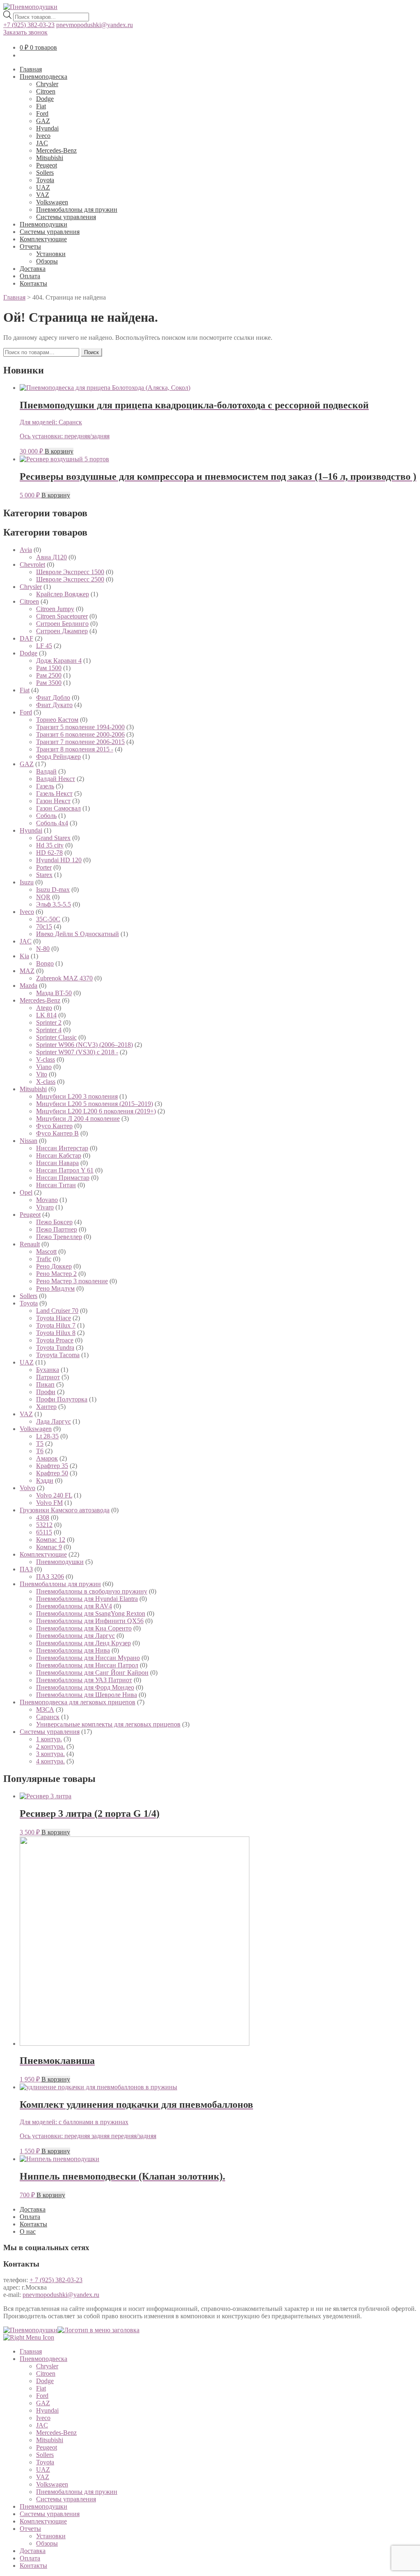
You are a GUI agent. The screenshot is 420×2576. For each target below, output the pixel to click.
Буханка (48, 1370)
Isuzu (27, 882)
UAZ (43, 187)
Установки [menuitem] (51, 2536)
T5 (40, 1444)
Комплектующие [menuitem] (43, 2521)
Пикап (45, 1384)
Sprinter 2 (49, 1022)
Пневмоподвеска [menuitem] (43, 2359)
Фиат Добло (53, 697)
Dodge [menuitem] (45, 2381)
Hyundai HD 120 (59, 860)
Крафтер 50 (52, 1473)
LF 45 (44, 646)
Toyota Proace (55, 1340)
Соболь (46, 816)
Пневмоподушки (43, 224)
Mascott (46, 1251)
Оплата (30, 276)
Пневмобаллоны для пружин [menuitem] (77, 2492)
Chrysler (47, 84)
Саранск (48, 1717)
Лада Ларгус (54, 1421)
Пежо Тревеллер (59, 1237)
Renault (30, 1244)
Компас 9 (49, 1547)
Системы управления (66, 217)
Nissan (29, 1141)
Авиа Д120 (51, 557)
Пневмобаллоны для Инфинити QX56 (90, 1621)
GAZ (43, 121)
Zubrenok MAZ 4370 (64, 978)
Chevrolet (32, 564)
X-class (46, 1082)
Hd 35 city (50, 845)
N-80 (43, 949)
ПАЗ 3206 (50, 1577)
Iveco (43, 136)
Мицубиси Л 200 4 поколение (78, 1119)
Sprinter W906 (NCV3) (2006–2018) (84, 1045)
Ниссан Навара (57, 1163)
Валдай (46, 771)
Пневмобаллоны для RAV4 (74, 1606)
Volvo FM (49, 1503)
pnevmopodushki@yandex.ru (95, 25)
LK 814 (46, 1015)
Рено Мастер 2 (56, 1274)
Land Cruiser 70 (57, 1311)
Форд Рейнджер (58, 757)
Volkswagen (52, 202)
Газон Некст (53, 801)
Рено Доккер (54, 1266)
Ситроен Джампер (62, 631)
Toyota (45, 180)
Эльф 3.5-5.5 (54, 904)
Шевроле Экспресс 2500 (70, 579)
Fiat (41, 106)
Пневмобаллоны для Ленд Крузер (83, 1643)
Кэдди (45, 1480)
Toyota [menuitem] (45, 2462)
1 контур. (49, 1739)
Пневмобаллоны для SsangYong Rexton (91, 1613)
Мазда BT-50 (54, 993)
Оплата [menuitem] (30, 2558)
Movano (47, 1200)
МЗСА (45, 1709)
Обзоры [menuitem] (47, 2543)
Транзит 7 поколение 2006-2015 (80, 742)
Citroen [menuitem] (46, 2373)
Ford (42, 113)
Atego (44, 1008)
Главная (31, 69)
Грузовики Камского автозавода (65, 1510)
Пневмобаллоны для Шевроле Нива (87, 1695)
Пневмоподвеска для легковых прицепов (78, 1702)
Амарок (47, 1458)
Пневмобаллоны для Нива (73, 1650)
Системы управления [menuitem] (66, 2499)
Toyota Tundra (55, 1348)
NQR (43, 897)
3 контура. (50, 1754)
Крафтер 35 (52, 1466)
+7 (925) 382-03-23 (29, 25)
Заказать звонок (25, 32)
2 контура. (50, 1746)
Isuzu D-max (53, 890)
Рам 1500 (49, 668)
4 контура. (50, 1761)
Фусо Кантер (54, 1126)
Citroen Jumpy (55, 609)
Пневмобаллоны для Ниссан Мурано (88, 1658)
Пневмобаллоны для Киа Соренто (84, 1628)
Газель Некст (54, 793)
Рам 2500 (49, 675)
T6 (40, 1451)
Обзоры (47, 261)
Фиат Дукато (54, 705)
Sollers (45, 173)
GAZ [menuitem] (43, 2403)
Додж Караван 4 (59, 661)
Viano (44, 1067)
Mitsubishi (50, 158)
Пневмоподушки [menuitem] (43, 2506)
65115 (44, 1532)
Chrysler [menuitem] (47, 2366)
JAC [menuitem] (42, 2425)
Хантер (46, 1407)
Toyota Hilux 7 (56, 1325)
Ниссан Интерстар (62, 1148)
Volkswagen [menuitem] (52, 2484)
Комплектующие (43, 239)
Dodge (45, 99)
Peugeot (47, 165)
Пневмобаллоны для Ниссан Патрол (87, 1665)
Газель (45, 786)
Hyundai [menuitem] (47, 2410)
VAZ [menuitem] (43, 2477)
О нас (28, 2231)
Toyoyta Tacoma (58, 1355)
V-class (46, 1059)
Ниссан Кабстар (59, 1155)
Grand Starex (53, 838)
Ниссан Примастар (63, 1178)
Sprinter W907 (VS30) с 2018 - (77, 1052)
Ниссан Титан (56, 1185)
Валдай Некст (56, 779)
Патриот (48, 1377)
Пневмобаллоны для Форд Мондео (85, 1687)
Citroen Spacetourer (62, 616)
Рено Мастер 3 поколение (72, 1281)
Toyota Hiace (54, 1318)
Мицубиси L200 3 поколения (77, 1096)
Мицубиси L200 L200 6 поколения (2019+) (96, 1111)
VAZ (43, 195)
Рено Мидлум (55, 1288)
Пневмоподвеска (43, 77)
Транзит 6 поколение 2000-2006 (80, 734)
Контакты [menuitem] (33, 2566)
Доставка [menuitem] (33, 2551)
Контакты (33, 283)
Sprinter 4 (49, 1030)
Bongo (45, 963)
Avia (26, 550)
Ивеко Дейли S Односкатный (78, 934)
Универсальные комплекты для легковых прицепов (108, 1724)
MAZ (27, 971)
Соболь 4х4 (52, 823)
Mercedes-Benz (56, 150)
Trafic (44, 1259)
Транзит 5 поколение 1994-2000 (80, 727)
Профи (46, 1392)
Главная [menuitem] (31, 2351)
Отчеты (30, 246)
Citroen (46, 91)
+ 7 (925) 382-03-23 (56, 2280)
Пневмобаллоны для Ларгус (75, 1636)
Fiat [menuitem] (41, 2388)
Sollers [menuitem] (45, 2455)
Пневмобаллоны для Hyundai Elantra (87, 1599)
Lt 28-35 (47, 1436)
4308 (43, 1517)
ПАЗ (26, 1569)
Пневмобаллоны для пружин (77, 210)
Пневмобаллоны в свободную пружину (92, 1591)
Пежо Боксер (54, 1222)
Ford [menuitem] (42, 2396)
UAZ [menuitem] (43, 2470)
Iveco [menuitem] (43, 2418)
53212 (44, 1525)
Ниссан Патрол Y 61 (65, 1170)
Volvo (27, 1488)
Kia (24, 956)
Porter (44, 867)
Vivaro (45, 1207)
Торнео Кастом (57, 720)
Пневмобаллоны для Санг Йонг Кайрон (92, 1673)
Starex (44, 875)
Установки (51, 254)
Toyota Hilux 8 (56, 1333)
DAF (26, 638)
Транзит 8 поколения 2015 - (75, 749)
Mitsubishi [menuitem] (50, 2440)
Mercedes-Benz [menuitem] (56, 2433)
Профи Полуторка (62, 1399)
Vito (42, 1074)
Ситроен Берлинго (62, 624)
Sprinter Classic (56, 1037)
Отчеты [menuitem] (30, 2529)
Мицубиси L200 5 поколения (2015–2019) (95, 1104)
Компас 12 (51, 1540)
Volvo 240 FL (54, 1495)
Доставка (33, 269)
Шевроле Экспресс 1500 (70, 572)
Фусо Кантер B (57, 1133)
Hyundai (47, 128)
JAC (42, 143)
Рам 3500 (49, 683)
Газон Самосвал (58, 808)
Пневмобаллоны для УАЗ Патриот (84, 1680)
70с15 (44, 926)
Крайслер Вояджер (63, 594)
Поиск (91, 352)
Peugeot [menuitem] (47, 2447)
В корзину (59, 451)
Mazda (29, 986)
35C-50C (48, 919)
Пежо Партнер (57, 1229)
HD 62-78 (49, 853)
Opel (26, 1192)
